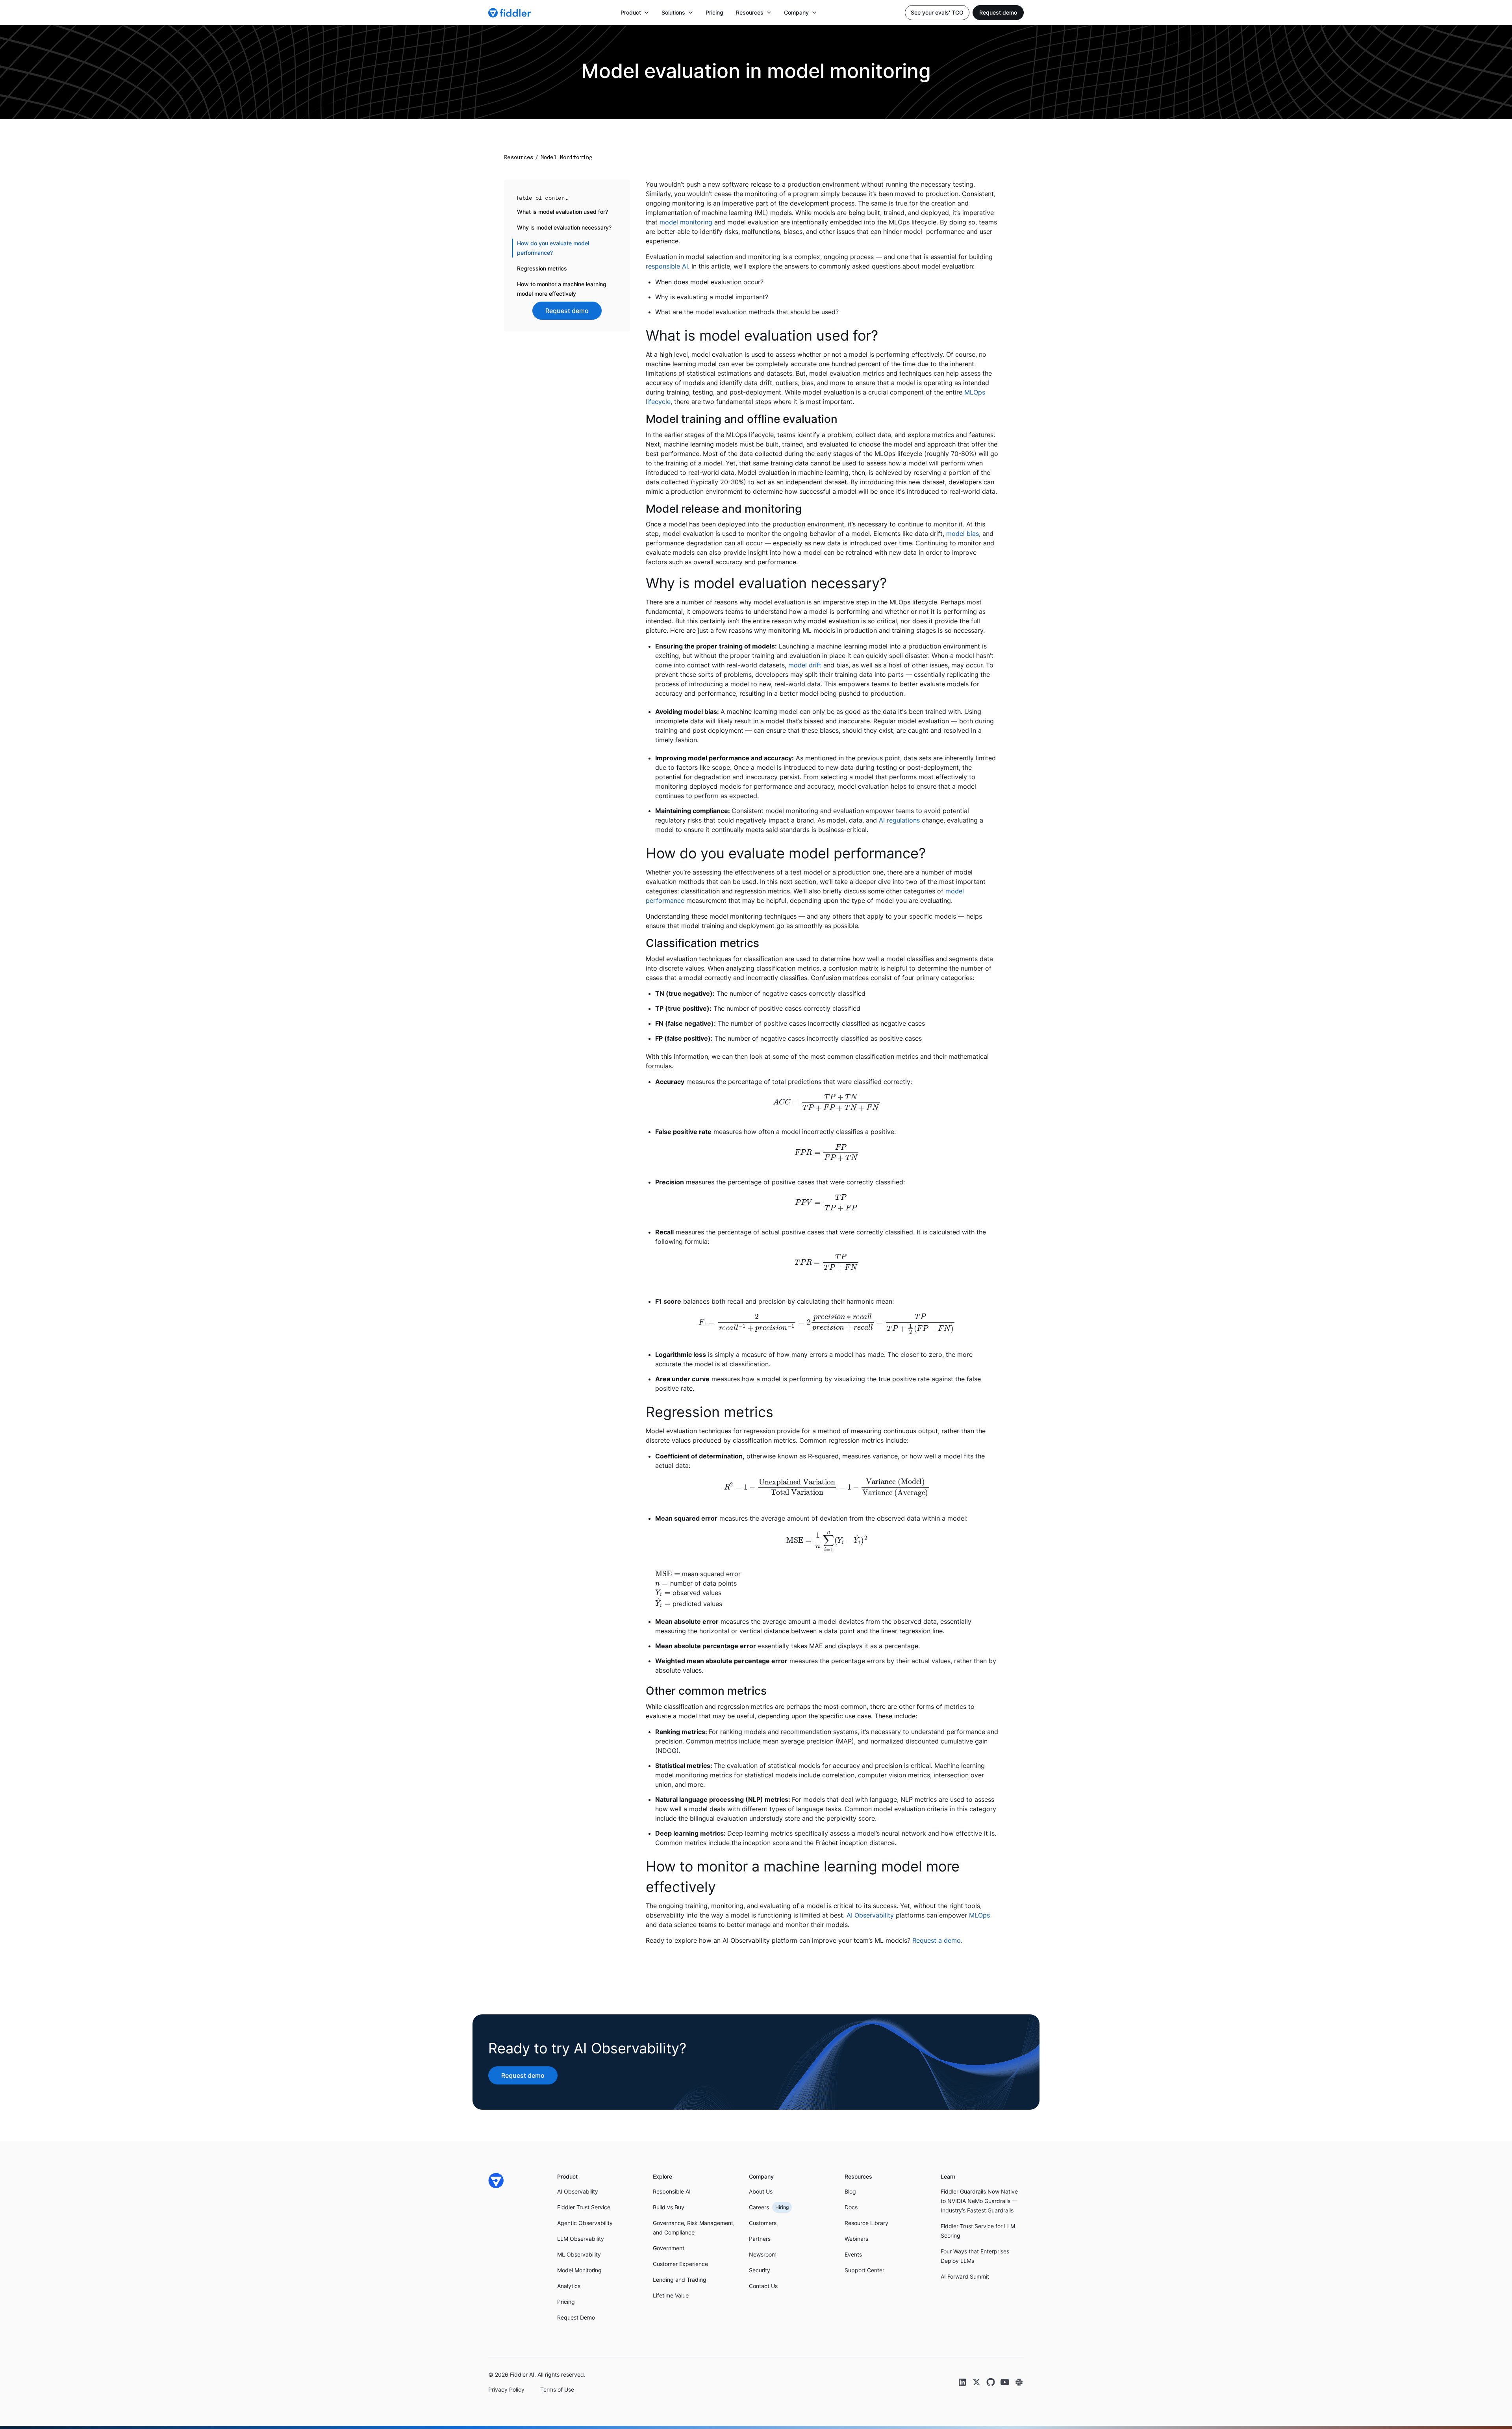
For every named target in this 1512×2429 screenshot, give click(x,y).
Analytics (569, 2286)
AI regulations (899, 820)
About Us (761, 2191)
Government (669, 2248)
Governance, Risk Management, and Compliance (694, 2228)
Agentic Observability (585, 2223)
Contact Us (763, 2286)
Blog (850, 2191)
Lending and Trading (680, 2280)
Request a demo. (937, 1940)
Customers (763, 2223)
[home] (510, 13)
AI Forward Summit (965, 2276)
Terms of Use (557, 2389)
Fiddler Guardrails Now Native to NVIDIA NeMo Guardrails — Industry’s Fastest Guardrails (979, 2201)
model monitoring (686, 222)
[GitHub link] (991, 2382)
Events (853, 2254)
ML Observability (579, 2254)
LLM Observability (581, 2239)
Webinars (856, 2239)
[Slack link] (1019, 2382)
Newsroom (763, 2254)
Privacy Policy (506, 2389)
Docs (851, 2207)
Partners (760, 2239)
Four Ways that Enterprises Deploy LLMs (975, 2256)
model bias (963, 534)
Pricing (714, 12)
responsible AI (667, 266)
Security (760, 2270)
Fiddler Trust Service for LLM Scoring (978, 2231)
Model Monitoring (579, 2270)
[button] (635, 13)
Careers (759, 2207)
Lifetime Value (671, 2295)
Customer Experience (680, 2264)
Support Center (864, 2270)
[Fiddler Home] (496, 2181)
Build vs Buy (669, 2207)
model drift (805, 665)
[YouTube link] (1005, 2382)
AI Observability (870, 1915)
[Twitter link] (976, 2382)
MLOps (979, 1915)
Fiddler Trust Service (584, 2207)
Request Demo (576, 2317)
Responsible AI (672, 2191)
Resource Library (866, 2223)
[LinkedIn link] (962, 2382)
